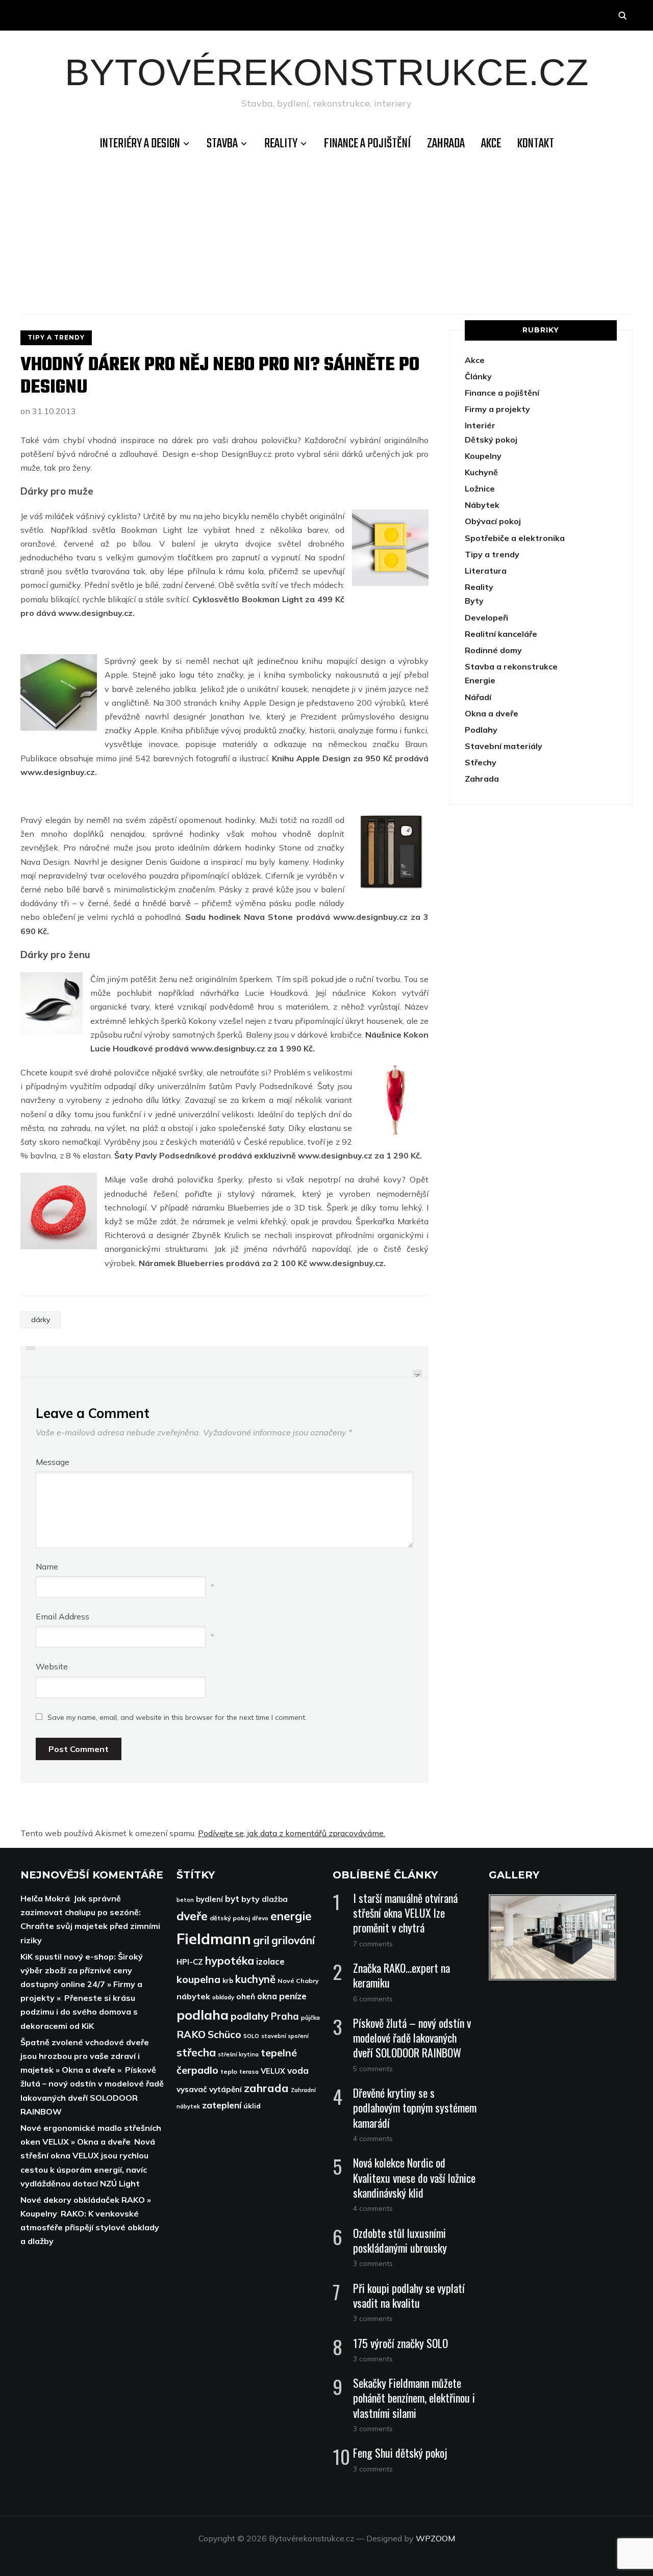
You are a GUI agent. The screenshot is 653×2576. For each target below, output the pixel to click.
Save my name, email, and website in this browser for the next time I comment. (177, 1717)
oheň (246, 1997)
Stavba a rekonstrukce (511, 666)
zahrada (266, 2088)
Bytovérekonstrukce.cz (327, 72)
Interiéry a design (140, 144)
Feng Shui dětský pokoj (400, 2453)
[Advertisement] (326, 233)
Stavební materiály (504, 746)
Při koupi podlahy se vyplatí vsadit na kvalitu (409, 2295)
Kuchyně (481, 472)
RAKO (191, 2034)
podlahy (250, 2016)
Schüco (224, 2034)
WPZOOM (435, 2538)
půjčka (310, 2017)
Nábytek (482, 505)
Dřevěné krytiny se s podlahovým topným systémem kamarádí (415, 2107)
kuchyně (255, 1979)
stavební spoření (285, 2036)
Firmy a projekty (497, 409)
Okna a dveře (492, 713)
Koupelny (483, 456)
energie (291, 1916)
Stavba (222, 144)
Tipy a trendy (56, 337)
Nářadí (478, 697)
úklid (252, 2106)
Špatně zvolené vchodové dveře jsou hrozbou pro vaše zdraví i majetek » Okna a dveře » (85, 2056)
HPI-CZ (190, 1962)
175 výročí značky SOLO (400, 2343)
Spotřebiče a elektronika (515, 538)
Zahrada (446, 144)
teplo (229, 2071)
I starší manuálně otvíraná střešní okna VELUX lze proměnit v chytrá (405, 1913)
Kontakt (536, 144)
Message (53, 1462)
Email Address (62, 1616)
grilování (293, 1940)
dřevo (260, 1918)
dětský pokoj (230, 1918)
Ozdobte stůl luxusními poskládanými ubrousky (400, 2240)
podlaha (203, 2015)
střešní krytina (238, 2054)
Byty (474, 601)
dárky (41, 1320)
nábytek (193, 1996)
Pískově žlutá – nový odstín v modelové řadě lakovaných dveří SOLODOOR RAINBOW (412, 2038)
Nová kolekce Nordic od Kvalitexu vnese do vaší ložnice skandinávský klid (414, 2177)
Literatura (486, 571)
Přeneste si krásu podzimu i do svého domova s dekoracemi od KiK (79, 2012)
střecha (196, 2052)
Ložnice (480, 488)
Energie (480, 680)
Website (52, 1666)
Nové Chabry (298, 1981)
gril (261, 1940)
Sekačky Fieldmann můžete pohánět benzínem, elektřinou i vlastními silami (414, 2398)
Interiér (480, 425)
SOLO (251, 2036)
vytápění (225, 2089)
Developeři (486, 617)
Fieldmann (214, 1939)
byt (232, 1899)
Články (478, 376)
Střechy (481, 762)
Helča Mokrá (45, 1898)
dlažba (275, 1899)
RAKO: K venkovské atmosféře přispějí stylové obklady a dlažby (90, 2227)
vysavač (192, 2089)
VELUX (273, 2071)
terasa (249, 2071)
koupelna (198, 1979)
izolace (270, 1961)
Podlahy (481, 730)
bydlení (209, 1899)
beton (185, 1900)
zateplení (222, 2105)
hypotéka (230, 1961)
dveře (192, 1916)
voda (298, 2070)
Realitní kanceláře (501, 634)
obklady (223, 1997)
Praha (285, 2016)
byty (250, 1899)
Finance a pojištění (367, 144)
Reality (281, 144)
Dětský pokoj (491, 440)
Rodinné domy (493, 650)
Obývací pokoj (493, 521)
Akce (491, 144)
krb (228, 1980)
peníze (293, 1996)
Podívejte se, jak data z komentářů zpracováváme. (292, 1833)
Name (47, 1566)
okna (267, 1996)
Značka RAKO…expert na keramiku (401, 1975)
